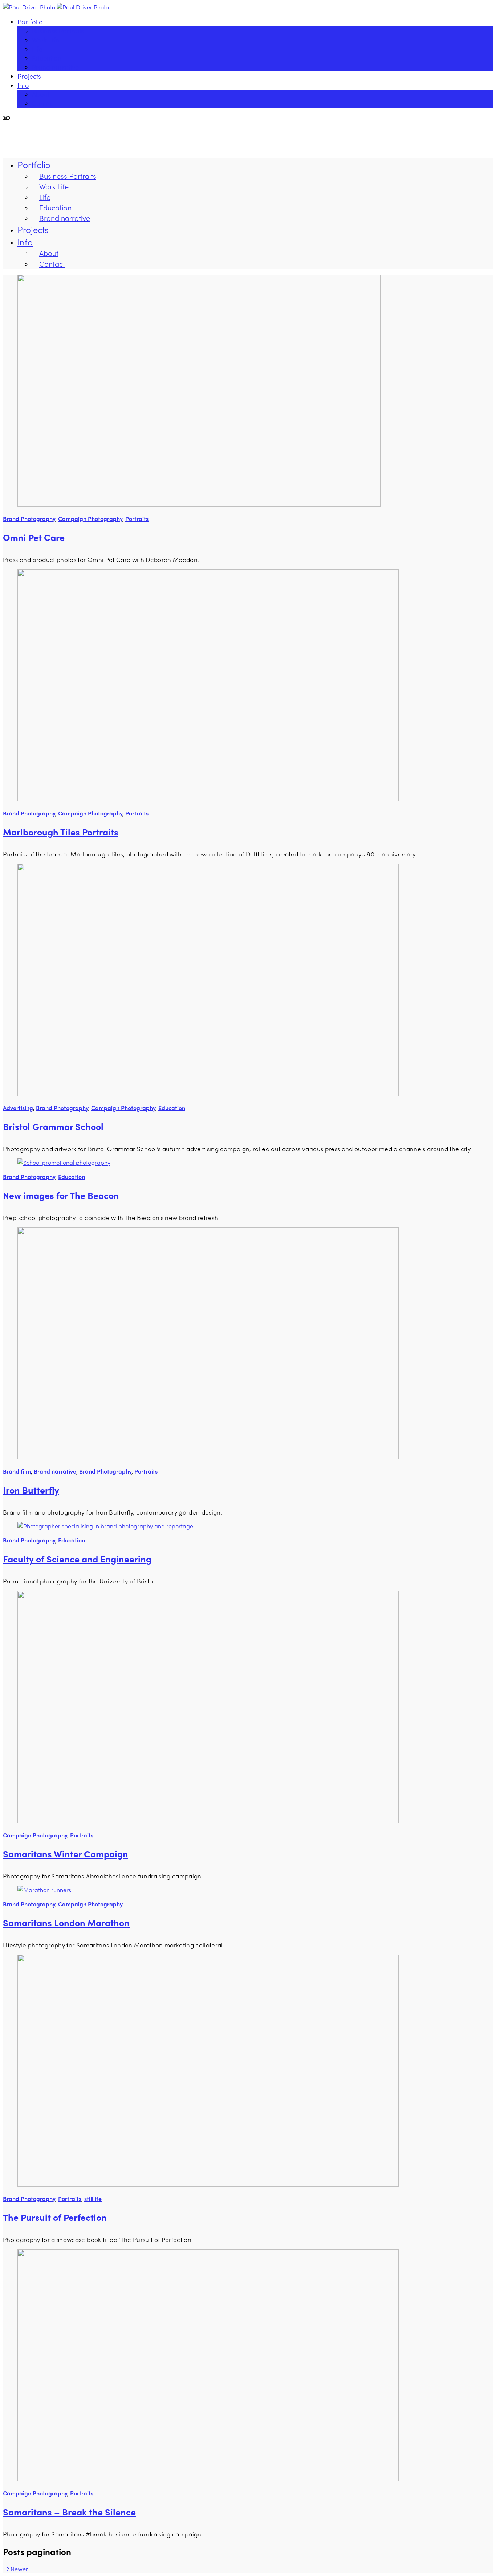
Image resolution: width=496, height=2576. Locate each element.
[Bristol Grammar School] (208, 1094)
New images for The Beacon (61, 1195)
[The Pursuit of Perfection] (208, 2184)
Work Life (46, 40)
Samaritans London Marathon (66, 1923)
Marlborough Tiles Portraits (61, 832)
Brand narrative (55, 67)
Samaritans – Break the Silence (69, 2512)
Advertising (18, 1108)
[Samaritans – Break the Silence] (208, 2479)
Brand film (17, 1471)
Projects (29, 76)
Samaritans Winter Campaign (66, 1854)
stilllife (93, 2199)
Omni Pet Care (34, 537)
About (41, 94)
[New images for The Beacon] (64, 1162)
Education (47, 58)
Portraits (137, 519)
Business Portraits (58, 31)
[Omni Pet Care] (199, 504)
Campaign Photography (90, 519)
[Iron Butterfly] (208, 1457)
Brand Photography (29, 519)
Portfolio (30, 22)
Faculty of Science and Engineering (77, 1559)
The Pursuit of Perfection (55, 2217)
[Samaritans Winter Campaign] (208, 1821)
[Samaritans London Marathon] (44, 1890)
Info (23, 85)
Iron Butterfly (31, 1490)
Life (37, 49)
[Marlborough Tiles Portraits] (208, 799)
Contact (43, 103)
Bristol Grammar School (53, 1126)
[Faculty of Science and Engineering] (105, 1526)
